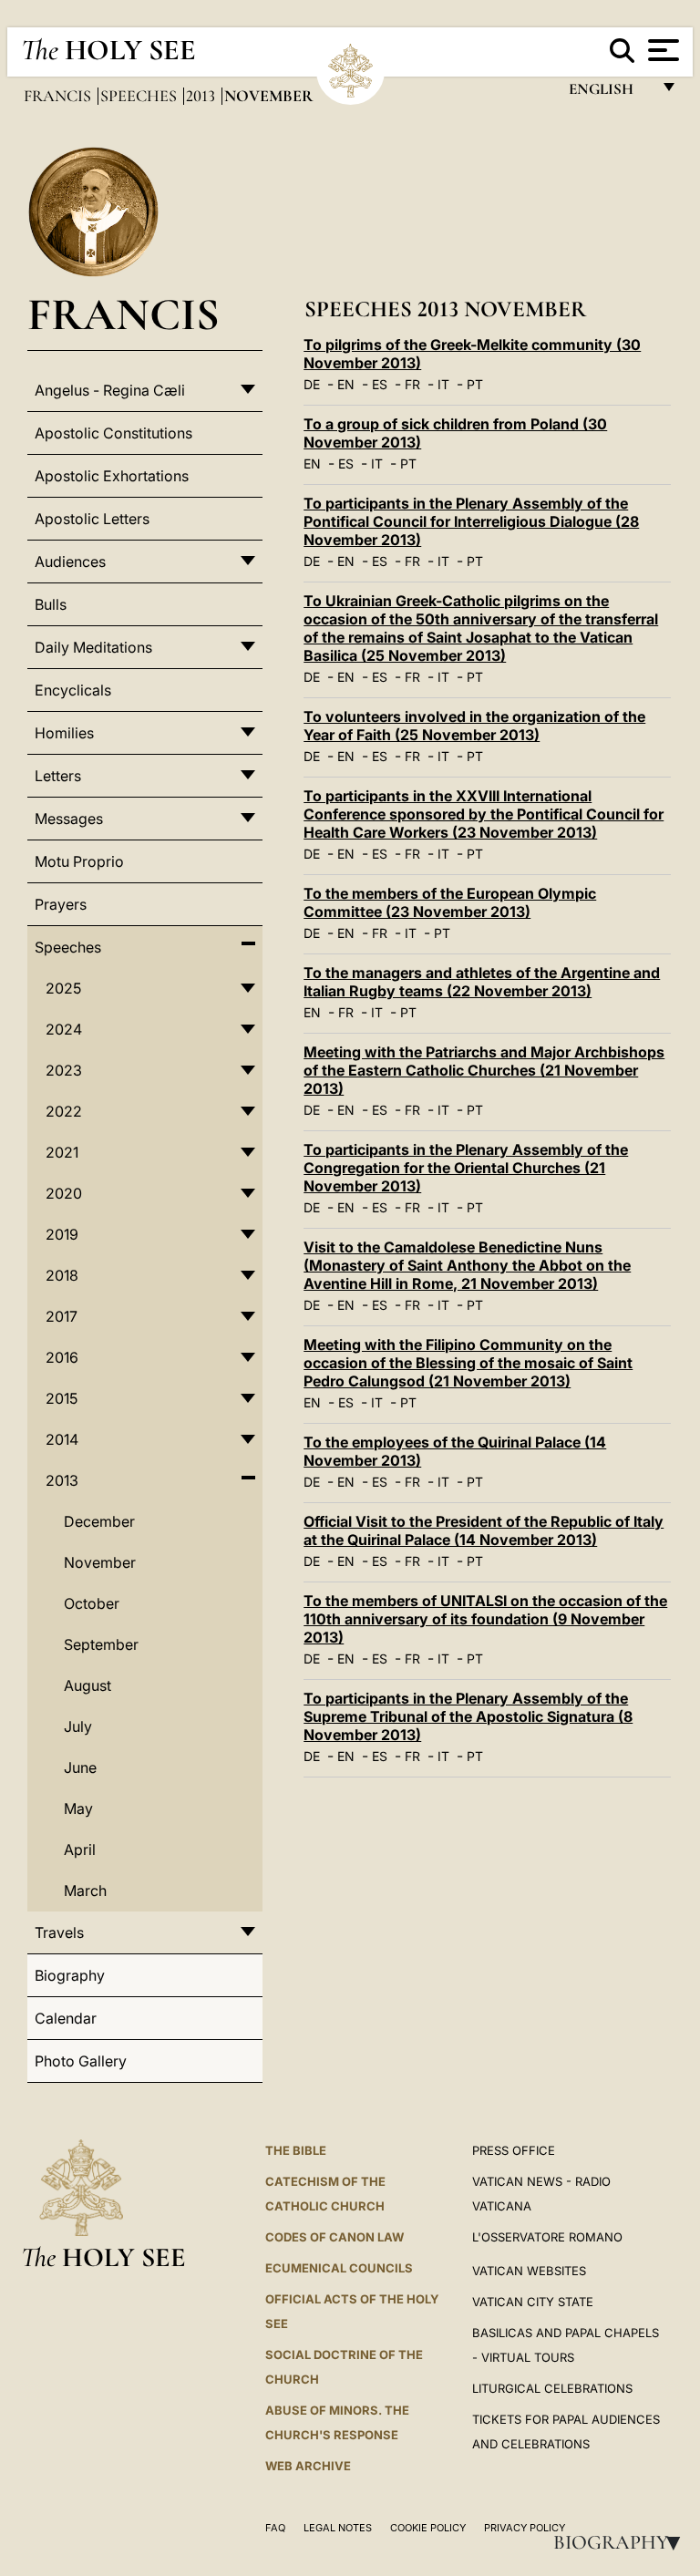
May (78, 1808)
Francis (59, 96)
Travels (59, 1932)
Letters (58, 776)
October (92, 1603)
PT (475, 384)
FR (412, 384)
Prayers (61, 904)
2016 (62, 1357)
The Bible (296, 2150)
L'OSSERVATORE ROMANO (547, 2237)
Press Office (514, 2150)
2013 (202, 96)
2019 (62, 1234)
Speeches (140, 96)
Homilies (64, 733)
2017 (62, 1316)
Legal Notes (338, 2528)
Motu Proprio (79, 861)
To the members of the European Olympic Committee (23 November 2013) (450, 902)
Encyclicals (73, 690)
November (100, 1562)
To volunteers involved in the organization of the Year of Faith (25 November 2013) (474, 726)
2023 (64, 1070)
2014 (62, 1439)
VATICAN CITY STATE (533, 2302)
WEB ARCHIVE (308, 2466)
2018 (62, 1275)
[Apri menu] (661, 50)
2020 (64, 1193)
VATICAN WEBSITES (529, 2271)
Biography (623, 2542)
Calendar (66, 2018)
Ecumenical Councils (339, 2268)
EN (346, 384)
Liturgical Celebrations (552, 2388)
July (78, 1726)
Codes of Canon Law (335, 2237)
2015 (62, 1398)
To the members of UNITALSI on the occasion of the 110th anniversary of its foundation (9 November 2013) (485, 1619)
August (87, 1685)
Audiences (70, 562)
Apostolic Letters (92, 519)
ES (380, 384)
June (80, 1767)
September (101, 1644)
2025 (63, 988)
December (99, 1521)
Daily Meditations (93, 647)
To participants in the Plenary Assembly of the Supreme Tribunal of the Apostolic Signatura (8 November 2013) (468, 1716)
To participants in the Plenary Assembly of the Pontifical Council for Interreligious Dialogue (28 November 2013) (471, 521)
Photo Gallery (81, 2061)
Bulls (51, 604)
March (85, 1891)
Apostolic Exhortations (112, 476)
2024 (64, 1029)
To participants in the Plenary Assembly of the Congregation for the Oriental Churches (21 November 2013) (466, 1168)
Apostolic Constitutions (113, 433)
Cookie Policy (428, 2528)
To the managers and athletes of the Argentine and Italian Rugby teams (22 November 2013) (482, 982)
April (80, 1850)
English (609, 93)
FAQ (275, 2528)
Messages (69, 819)
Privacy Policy (525, 2528)
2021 (62, 1152)
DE (312, 384)
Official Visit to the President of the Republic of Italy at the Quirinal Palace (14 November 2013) (484, 1530)
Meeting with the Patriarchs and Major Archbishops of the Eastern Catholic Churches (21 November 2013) (484, 1070)
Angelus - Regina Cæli (110, 390)
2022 (64, 1111)
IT (443, 384)
